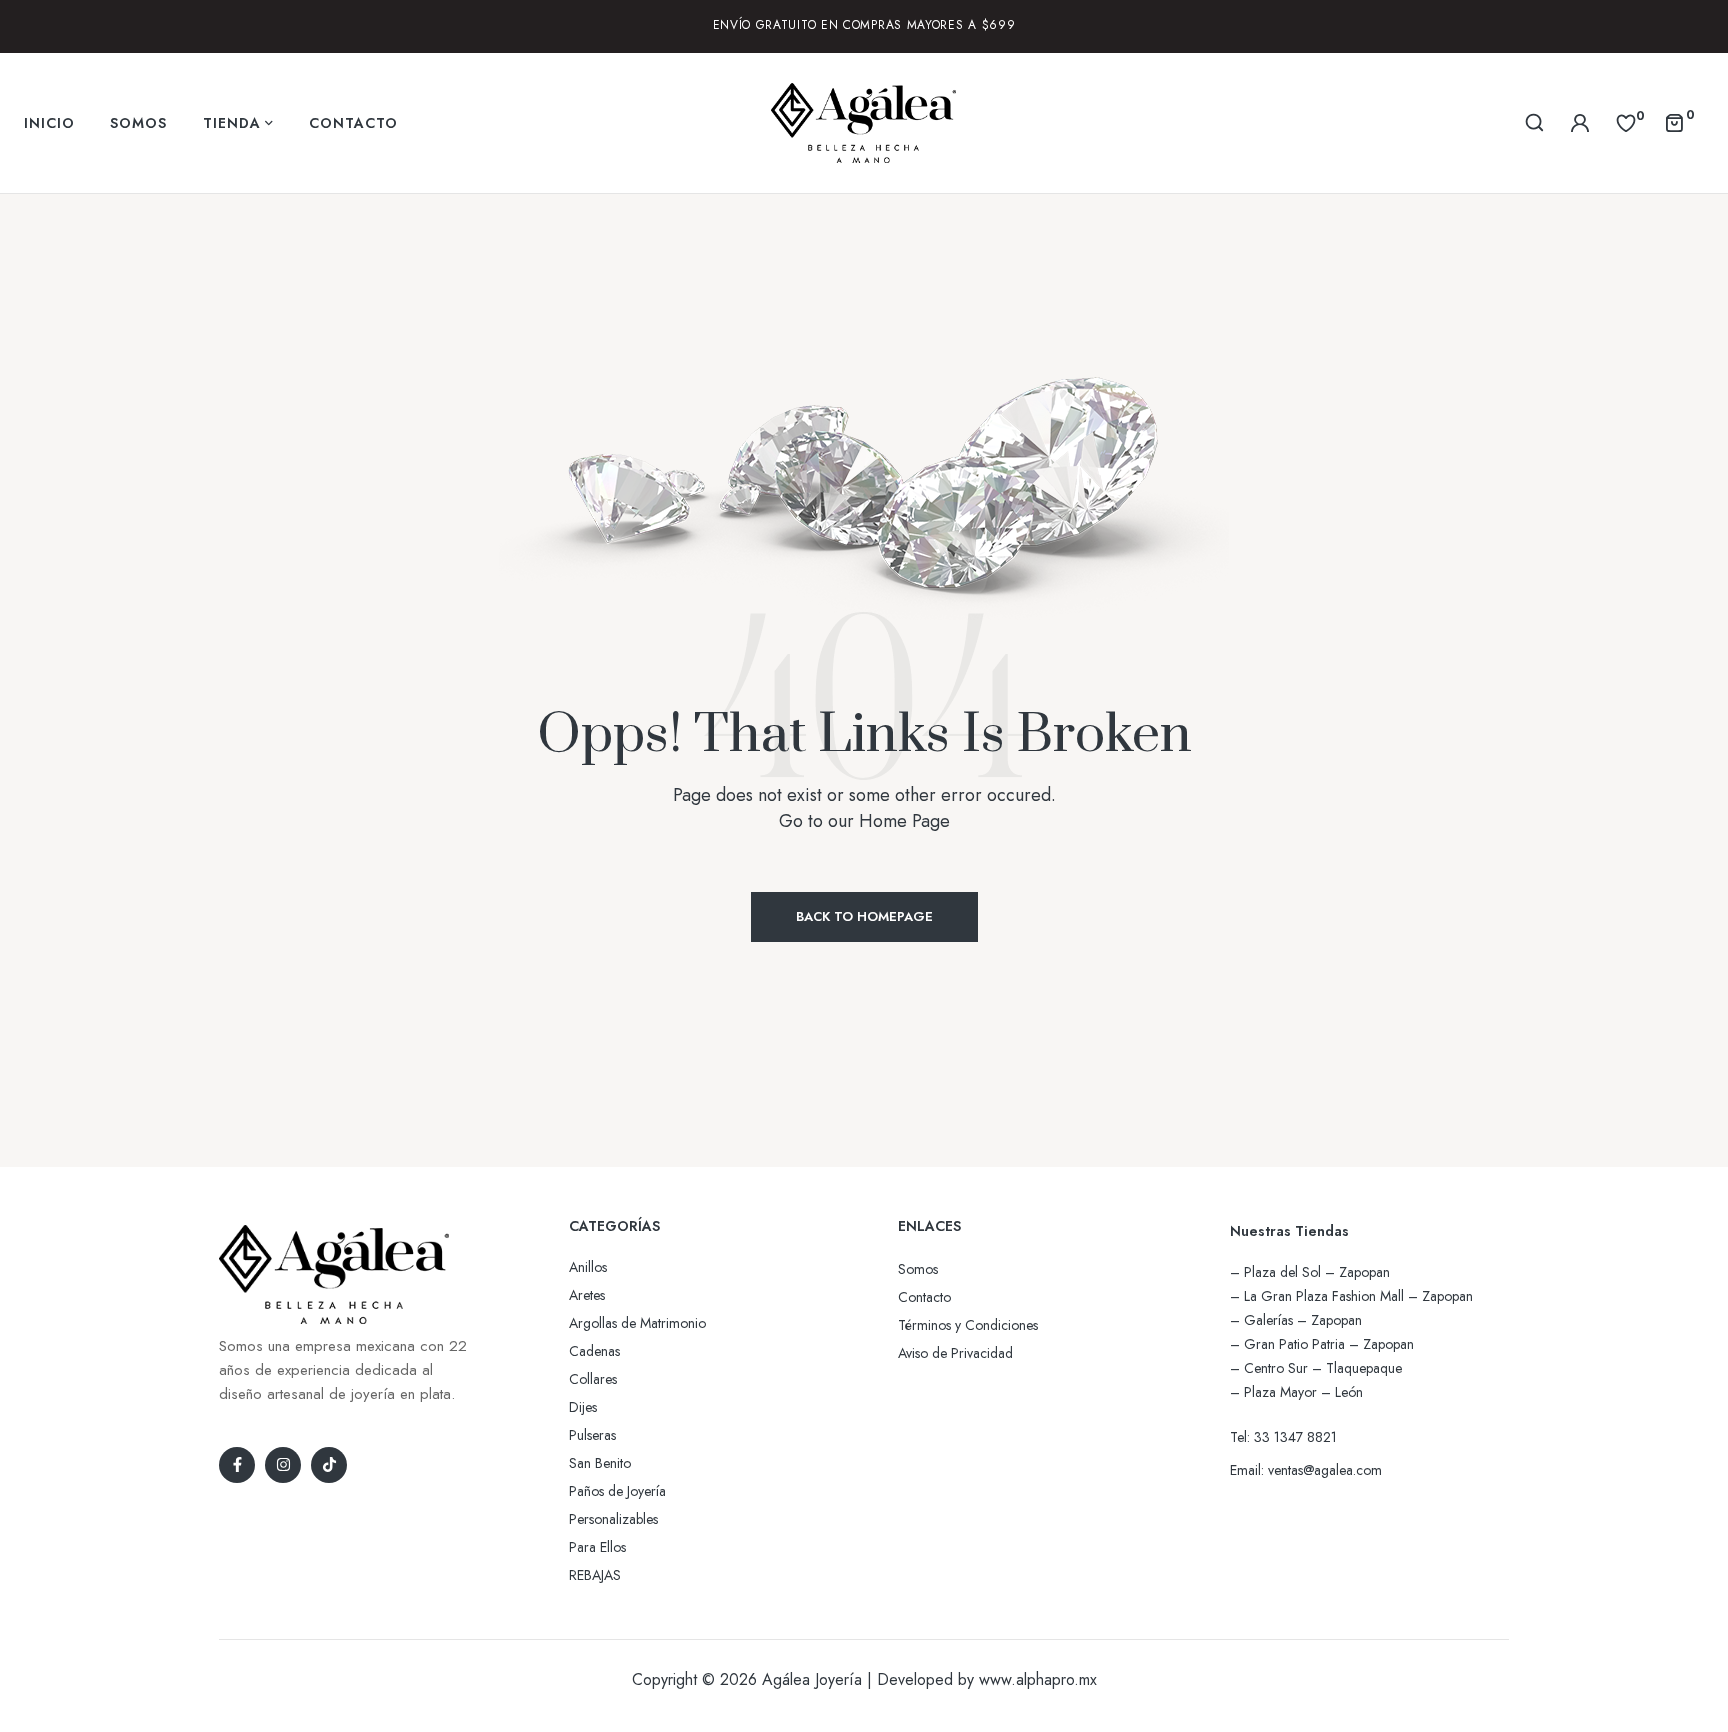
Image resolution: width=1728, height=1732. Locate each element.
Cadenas (594, 1351)
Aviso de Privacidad (955, 1353)
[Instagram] (283, 1465)
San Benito (600, 1463)
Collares (593, 1379)
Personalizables (613, 1519)
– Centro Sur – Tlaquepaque (1316, 1368)
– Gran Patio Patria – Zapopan (1322, 1344)
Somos (918, 1269)
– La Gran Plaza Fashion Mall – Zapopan (1351, 1296)
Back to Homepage (864, 916)
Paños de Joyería (617, 1491)
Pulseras (592, 1435)
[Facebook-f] (237, 1465)
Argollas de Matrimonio (637, 1323)
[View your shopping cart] (1674, 121)
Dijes (583, 1407)
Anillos (588, 1267)
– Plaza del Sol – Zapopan (1310, 1272)
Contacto (924, 1297)
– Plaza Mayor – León (1296, 1392)
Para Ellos (597, 1547)
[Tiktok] (329, 1465)
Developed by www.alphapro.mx (987, 1679)
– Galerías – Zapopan (1296, 1320)
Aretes (587, 1295)
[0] (1626, 122)
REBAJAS (595, 1575)
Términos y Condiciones (968, 1325)
